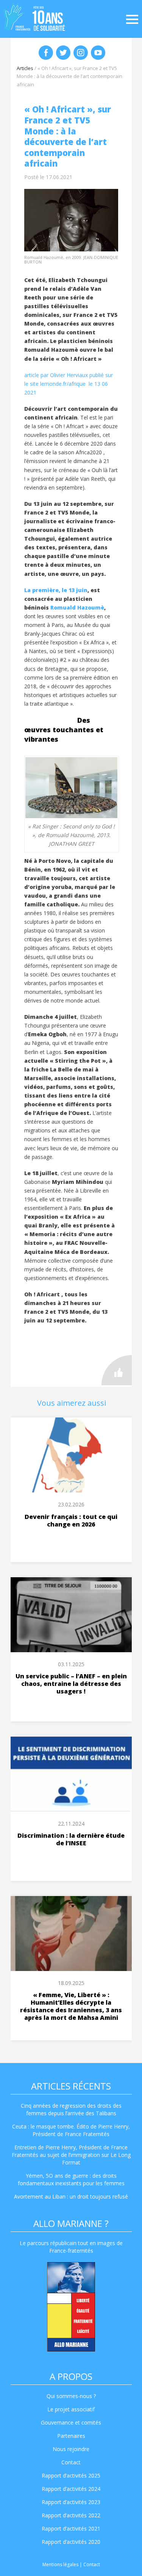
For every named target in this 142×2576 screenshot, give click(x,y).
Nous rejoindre (71, 2449)
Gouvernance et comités (71, 2422)
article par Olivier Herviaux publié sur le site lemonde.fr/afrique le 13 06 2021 (69, 384)
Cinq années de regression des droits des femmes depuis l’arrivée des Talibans (71, 2109)
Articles (25, 68)
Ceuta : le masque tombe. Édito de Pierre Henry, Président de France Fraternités (71, 2130)
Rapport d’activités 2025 (71, 2475)
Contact (71, 2462)
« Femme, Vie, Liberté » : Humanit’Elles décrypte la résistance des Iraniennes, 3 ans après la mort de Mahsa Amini (71, 2006)
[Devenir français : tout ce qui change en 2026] (71, 1455)
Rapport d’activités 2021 (71, 2528)
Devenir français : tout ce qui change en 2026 (71, 1520)
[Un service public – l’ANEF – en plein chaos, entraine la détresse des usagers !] (71, 1615)
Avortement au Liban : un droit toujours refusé (71, 2196)
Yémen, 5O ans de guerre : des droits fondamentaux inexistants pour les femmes (71, 2179)
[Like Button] (117, 1370)
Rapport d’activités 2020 (71, 2542)
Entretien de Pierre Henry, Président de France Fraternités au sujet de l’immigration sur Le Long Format (71, 2155)
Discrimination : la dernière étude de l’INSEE (71, 1839)
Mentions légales (60, 2564)
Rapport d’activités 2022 (71, 2515)
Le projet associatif (71, 2409)
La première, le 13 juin (56, 590)
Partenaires (71, 2436)
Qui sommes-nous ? (71, 2396)
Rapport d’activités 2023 (71, 2502)
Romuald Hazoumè (77, 607)
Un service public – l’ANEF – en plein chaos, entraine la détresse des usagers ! (71, 1684)
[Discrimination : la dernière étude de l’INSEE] (71, 1774)
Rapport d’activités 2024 (71, 2489)
